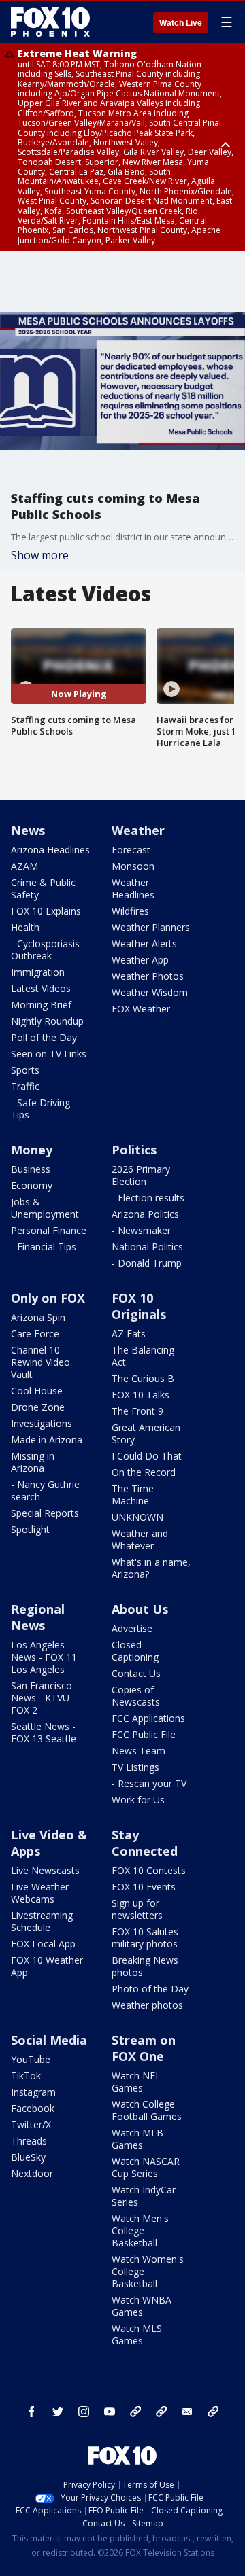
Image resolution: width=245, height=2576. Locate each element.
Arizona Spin (38, 1317)
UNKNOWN (137, 1517)
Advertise (132, 1628)
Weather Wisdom (150, 992)
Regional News (38, 1617)
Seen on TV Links (49, 1054)
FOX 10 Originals (139, 1306)
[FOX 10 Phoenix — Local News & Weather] (50, 22)
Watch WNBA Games (142, 2306)
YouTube (31, 2059)
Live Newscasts (45, 1870)
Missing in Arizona (33, 1462)
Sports (25, 1070)
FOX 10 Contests (149, 1870)
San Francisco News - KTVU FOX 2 (42, 1698)
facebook (32, 2412)
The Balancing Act (143, 1356)
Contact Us (136, 1673)
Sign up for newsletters (137, 1909)
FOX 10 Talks (141, 1395)
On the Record (144, 1472)
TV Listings (135, 1767)
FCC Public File (144, 1734)
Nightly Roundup (47, 1021)
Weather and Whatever (140, 1539)
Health (25, 927)
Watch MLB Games (137, 2139)
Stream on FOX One (144, 2048)
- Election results (148, 1198)
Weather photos (147, 2005)
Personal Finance (49, 1230)
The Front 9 (137, 1411)
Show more (40, 555)
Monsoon (133, 866)
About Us (140, 1609)
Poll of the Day (44, 1037)
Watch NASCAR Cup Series (146, 2167)
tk (135, 2412)
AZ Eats (129, 1334)
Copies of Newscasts (136, 1696)
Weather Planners (151, 927)
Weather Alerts (144, 943)
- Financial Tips (44, 1247)
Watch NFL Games (136, 2082)
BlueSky (28, 2157)
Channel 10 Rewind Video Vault (40, 1362)
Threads (29, 2141)
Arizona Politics (145, 1214)
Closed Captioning (135, 1651)
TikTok (26, 2076)
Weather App (140, 960)
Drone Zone (38, 1407)
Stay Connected (145, 1843)
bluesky (161, 2412)
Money (32, 1150)
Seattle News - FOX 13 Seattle (44, 1732)
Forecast (131, 850)
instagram (84, 2412)
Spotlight (30, 1529)
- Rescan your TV (149, 1783)
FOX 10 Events (144, 1887)
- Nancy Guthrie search (45, 1490)
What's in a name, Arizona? (151, 1568)
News (28, 830)
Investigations (42, 1423)
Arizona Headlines (50, 850)
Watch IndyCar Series (144, 2196)
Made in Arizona (47, 1440)
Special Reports (45, 1513)
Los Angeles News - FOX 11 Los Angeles (44, 1657)
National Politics (147, 1247)
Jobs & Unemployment (45, 1208)
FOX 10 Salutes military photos (145, 1938)
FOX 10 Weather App (47, 1966)
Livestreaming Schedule (42, 1921)
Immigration (38, 972)
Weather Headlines (133, 888)
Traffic (25, 1086)
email (187, 2412)
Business (31, 1169)
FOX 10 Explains (46, 911)
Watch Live (181, 23)
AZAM (24, 866)
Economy (32, 1185)
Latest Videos (41, 988)
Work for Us (138, 1800)
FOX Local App (43, 1944)
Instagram (33, 2092)
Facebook (33, 2108)
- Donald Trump (147, 1263)
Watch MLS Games (137, 2334)
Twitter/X (31, 2124)
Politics (134, 1150)
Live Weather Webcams (40, 1893)
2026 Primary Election (141, 1175)
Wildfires (130, 911)
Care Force (35, 1334)
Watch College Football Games (147, 2110)
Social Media (49, 2040)
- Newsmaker (141, 1230)
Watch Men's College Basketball (140, 2230)
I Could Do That (147, 1456)
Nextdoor (32, 2173)
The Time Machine (133, 1495)
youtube (110, 2412)
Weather (138, 830)
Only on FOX (48, 1298)
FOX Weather (141, 1009)
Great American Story (146, 1433)
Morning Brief (41, 1005)
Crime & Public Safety (43, 888)
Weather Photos (148, 976)
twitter (58, 2412)
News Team (138, 1751)
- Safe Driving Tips (40, 1109)
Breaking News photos (145, 1966)
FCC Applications (148, 1718)
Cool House (37, 1391)
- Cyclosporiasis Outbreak (45, 950)
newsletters (213, 2412)
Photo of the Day (150, 1989)
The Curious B (143, 1378)
